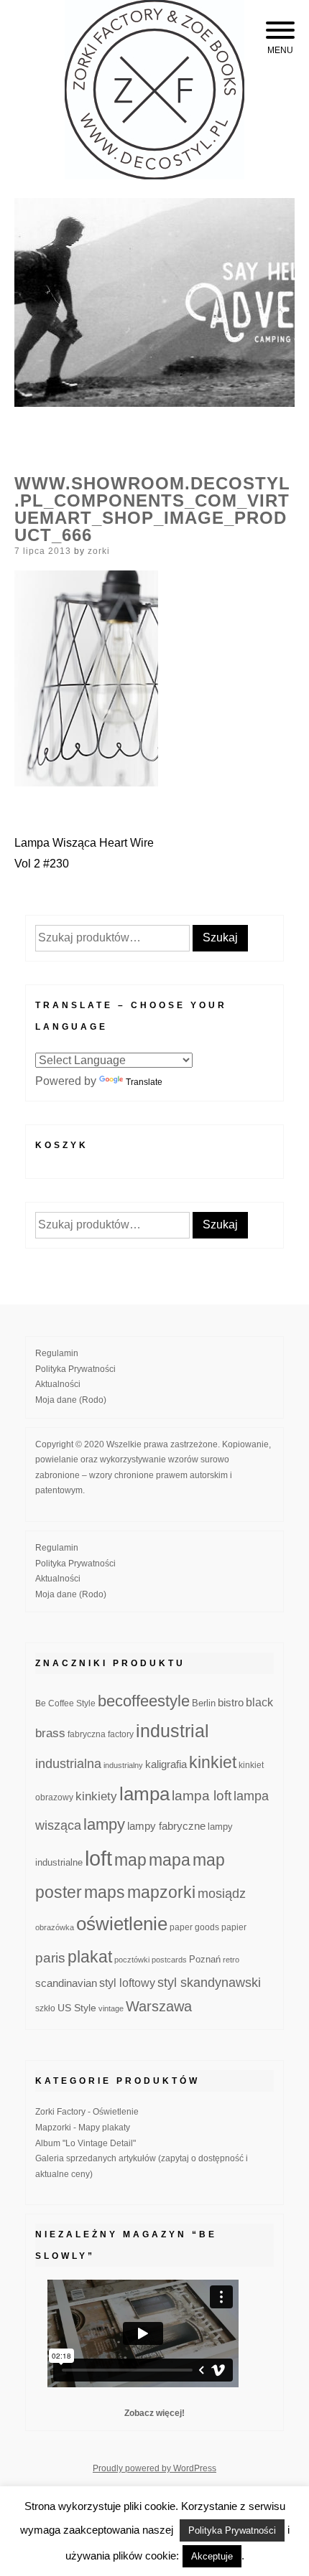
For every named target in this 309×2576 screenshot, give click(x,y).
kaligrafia (166, 1764)
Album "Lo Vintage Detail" (86, 2143)
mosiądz (222, 1894)
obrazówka (55, 1927)
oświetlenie (122, 1924)
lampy (104, 1824)
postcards (169, 1960)
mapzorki (161, 1892)
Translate (144, 1082)
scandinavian (66, 1983)
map (130, 1860)
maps (105, 1892)
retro (231, 1960)
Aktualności (58, 1384)
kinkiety (96, 1796)
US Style (77, 2008)
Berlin (204, 1703)
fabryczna (87, 1734)
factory (121, 1734)
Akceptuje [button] (212, 2556)
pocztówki (132, 1960)
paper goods (194, 1927)
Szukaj (220, 937)
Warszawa (159, 2006)
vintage (111, 2008)
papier (234, 1927)
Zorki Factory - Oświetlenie (87, 2112)
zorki (99, 551)
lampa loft (202, 1796)
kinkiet (213, 1762)
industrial (172, 1731)
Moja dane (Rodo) (71, 1400)
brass (50, 1733)
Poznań (205, 1960)
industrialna (68, 1764)
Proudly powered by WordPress (154, 2468)
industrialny (123, 1765)
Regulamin (57, 1353)
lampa (144, 1794)
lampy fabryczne (166, 1826)
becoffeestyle (144, 1701)
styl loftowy (127, 1983)
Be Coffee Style (65, 1703)
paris (50, 1958)
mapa (170, 1860)
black (259, 1702)
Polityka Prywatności (75, 1369)
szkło (45, 2008)
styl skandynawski (209, 1983)
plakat (90, 1957)
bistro (231, 1703)
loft (98, 1858)
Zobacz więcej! (154, 2413)
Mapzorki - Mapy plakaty (83, 2128)
